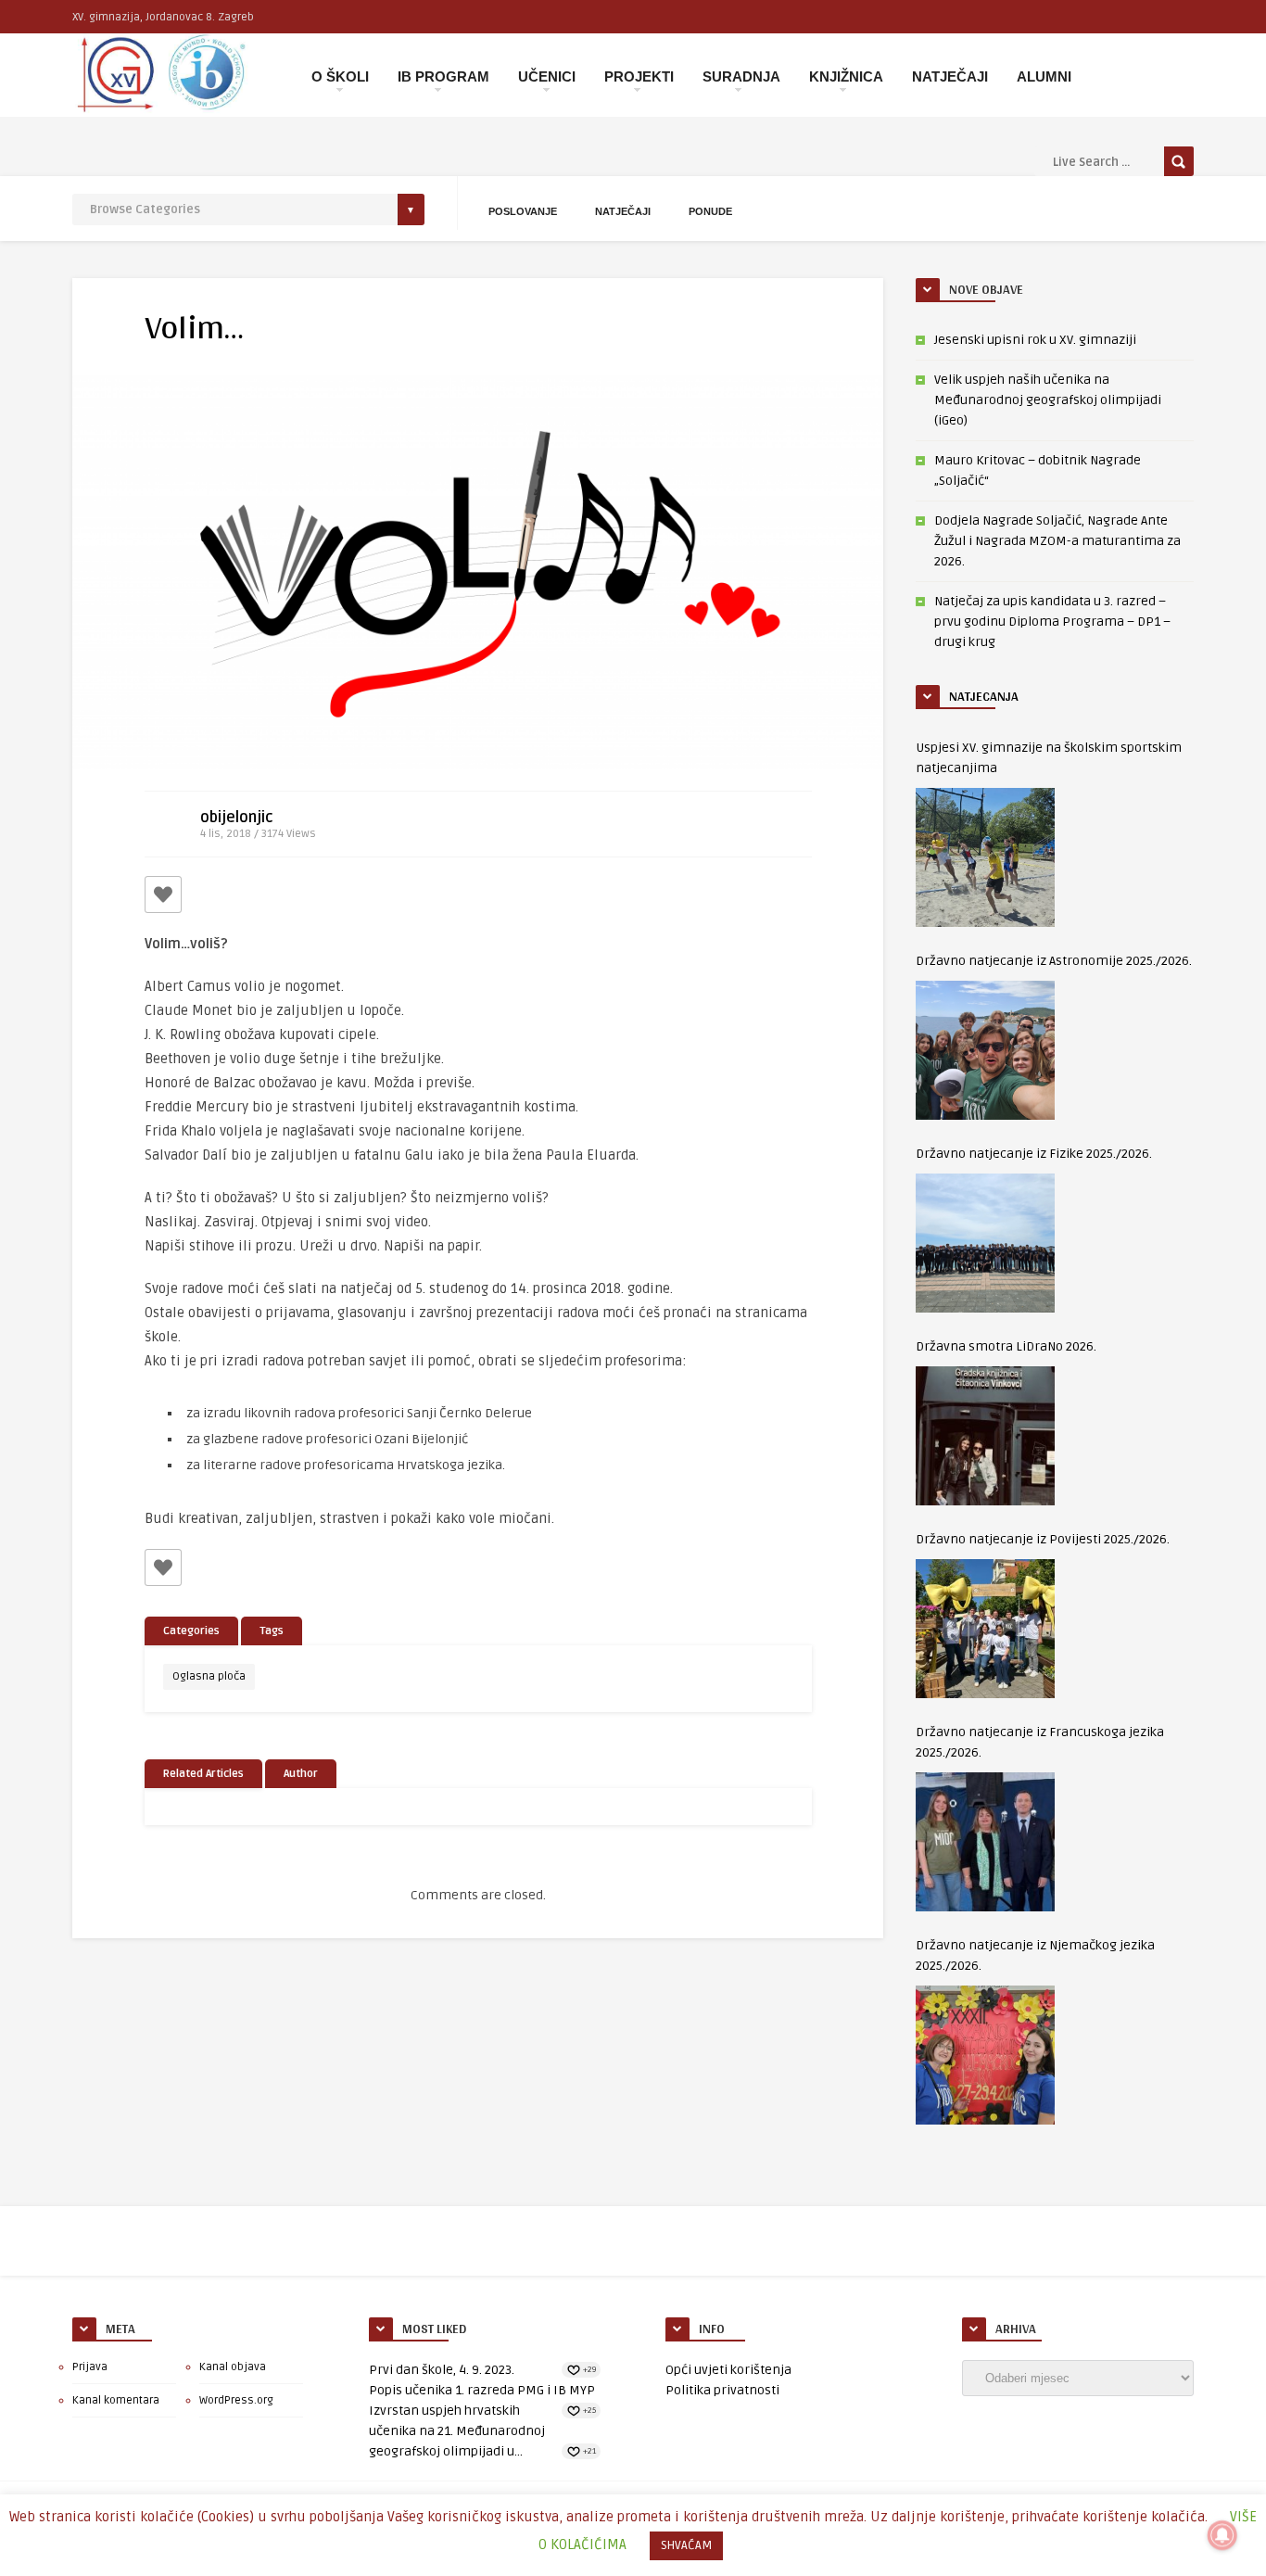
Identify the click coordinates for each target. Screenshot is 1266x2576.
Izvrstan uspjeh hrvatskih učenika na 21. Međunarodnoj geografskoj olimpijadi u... (457, 2431)
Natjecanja (984, 696)
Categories (191, 1631)
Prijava (90, 2367)
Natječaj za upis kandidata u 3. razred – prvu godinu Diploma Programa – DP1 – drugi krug (1052, 622)
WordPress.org (236, 2400)
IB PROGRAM (443, 76)
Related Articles (203, 1774)
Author (301, 1774)
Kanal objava (233, 2367)
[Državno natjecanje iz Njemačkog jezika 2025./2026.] (985, 2055)
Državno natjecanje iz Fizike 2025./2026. (1034, 1154)
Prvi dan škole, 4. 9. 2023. (442, 2370)
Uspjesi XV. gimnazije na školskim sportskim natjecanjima (1049, 758)
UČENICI (547, 76)
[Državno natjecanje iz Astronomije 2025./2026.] (985, 1050)
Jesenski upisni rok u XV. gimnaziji (1035, 340)
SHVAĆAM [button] (686, 2545)
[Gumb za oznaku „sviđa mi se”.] (163, 895)
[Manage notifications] (1222, 2535)
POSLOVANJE (523, 211)
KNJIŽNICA (846, 76)
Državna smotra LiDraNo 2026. (1006, 1346)
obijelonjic (237, 818)
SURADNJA (741, 76)
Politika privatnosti (722, 2390)
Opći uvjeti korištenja (728, 2370)
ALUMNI (1044, 76)
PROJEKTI (639, 76)
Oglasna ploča (209, 1676)
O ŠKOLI (340, 76)
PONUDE (710, 211)
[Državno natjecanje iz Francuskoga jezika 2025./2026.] (985, 1842)
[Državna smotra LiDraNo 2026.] (985, 1436)
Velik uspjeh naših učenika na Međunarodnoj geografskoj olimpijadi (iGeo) (1048, 400)
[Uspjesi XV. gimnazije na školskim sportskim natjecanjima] (985, 857)
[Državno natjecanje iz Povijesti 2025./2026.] (985, 1629)
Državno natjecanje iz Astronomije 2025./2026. (1054, 961)
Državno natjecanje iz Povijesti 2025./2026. (1043, 1539)
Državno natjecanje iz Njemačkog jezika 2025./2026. (1035, 1955)
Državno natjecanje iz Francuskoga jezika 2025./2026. (1040, 1742)
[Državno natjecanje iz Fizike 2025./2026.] (985, 1243)
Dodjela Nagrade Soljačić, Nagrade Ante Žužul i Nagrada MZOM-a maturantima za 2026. (1057, 541)
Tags (272, 1631)
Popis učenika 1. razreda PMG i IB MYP (482, 2390)
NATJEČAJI (950, 76)
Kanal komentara (116, 2400)
